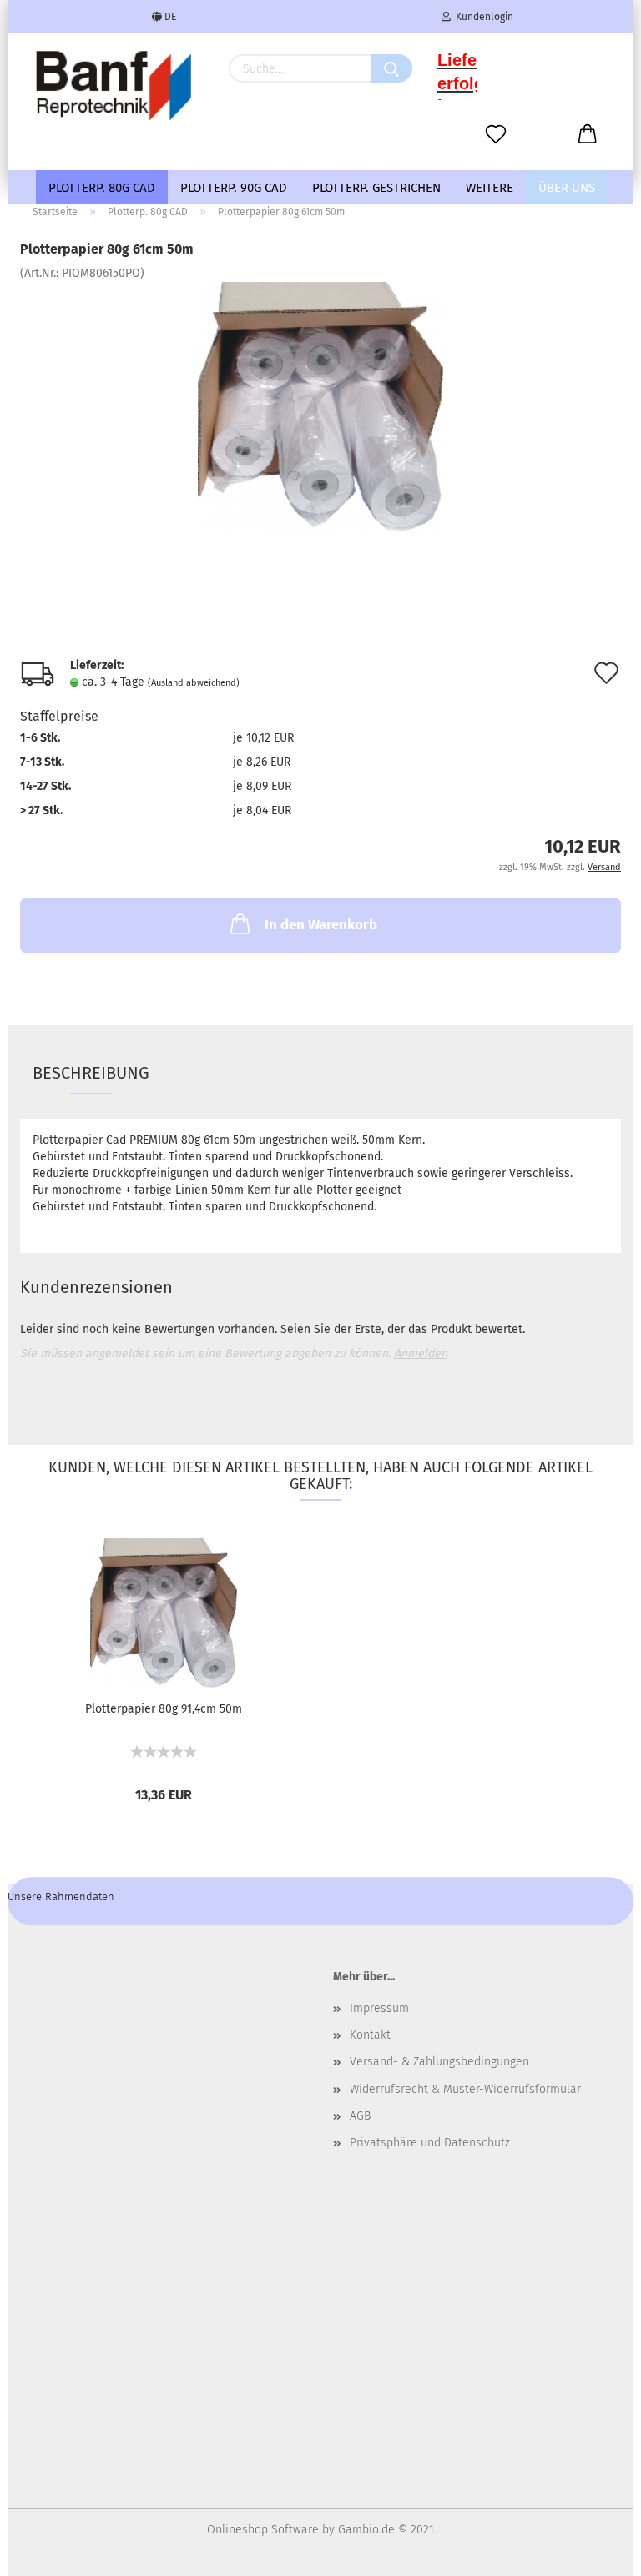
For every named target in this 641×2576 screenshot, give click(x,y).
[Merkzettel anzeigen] (496, 135)
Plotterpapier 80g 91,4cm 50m (164, 1709)
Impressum (379, 2008)
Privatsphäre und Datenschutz (430, 2143)
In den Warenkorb (321, 925)
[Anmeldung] (588, 135)
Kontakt (370, 2035)
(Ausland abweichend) (194, 683)
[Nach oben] (595, 2551)
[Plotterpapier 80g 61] (321, 407)
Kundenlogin (482, 17)
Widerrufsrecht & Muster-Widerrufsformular (465, 2089)
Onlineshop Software (263, 2530)
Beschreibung (91, 1073)
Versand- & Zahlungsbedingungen (439, 2062)
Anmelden (421, 1353)
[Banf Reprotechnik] (112, 85)
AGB (360, 2116)
